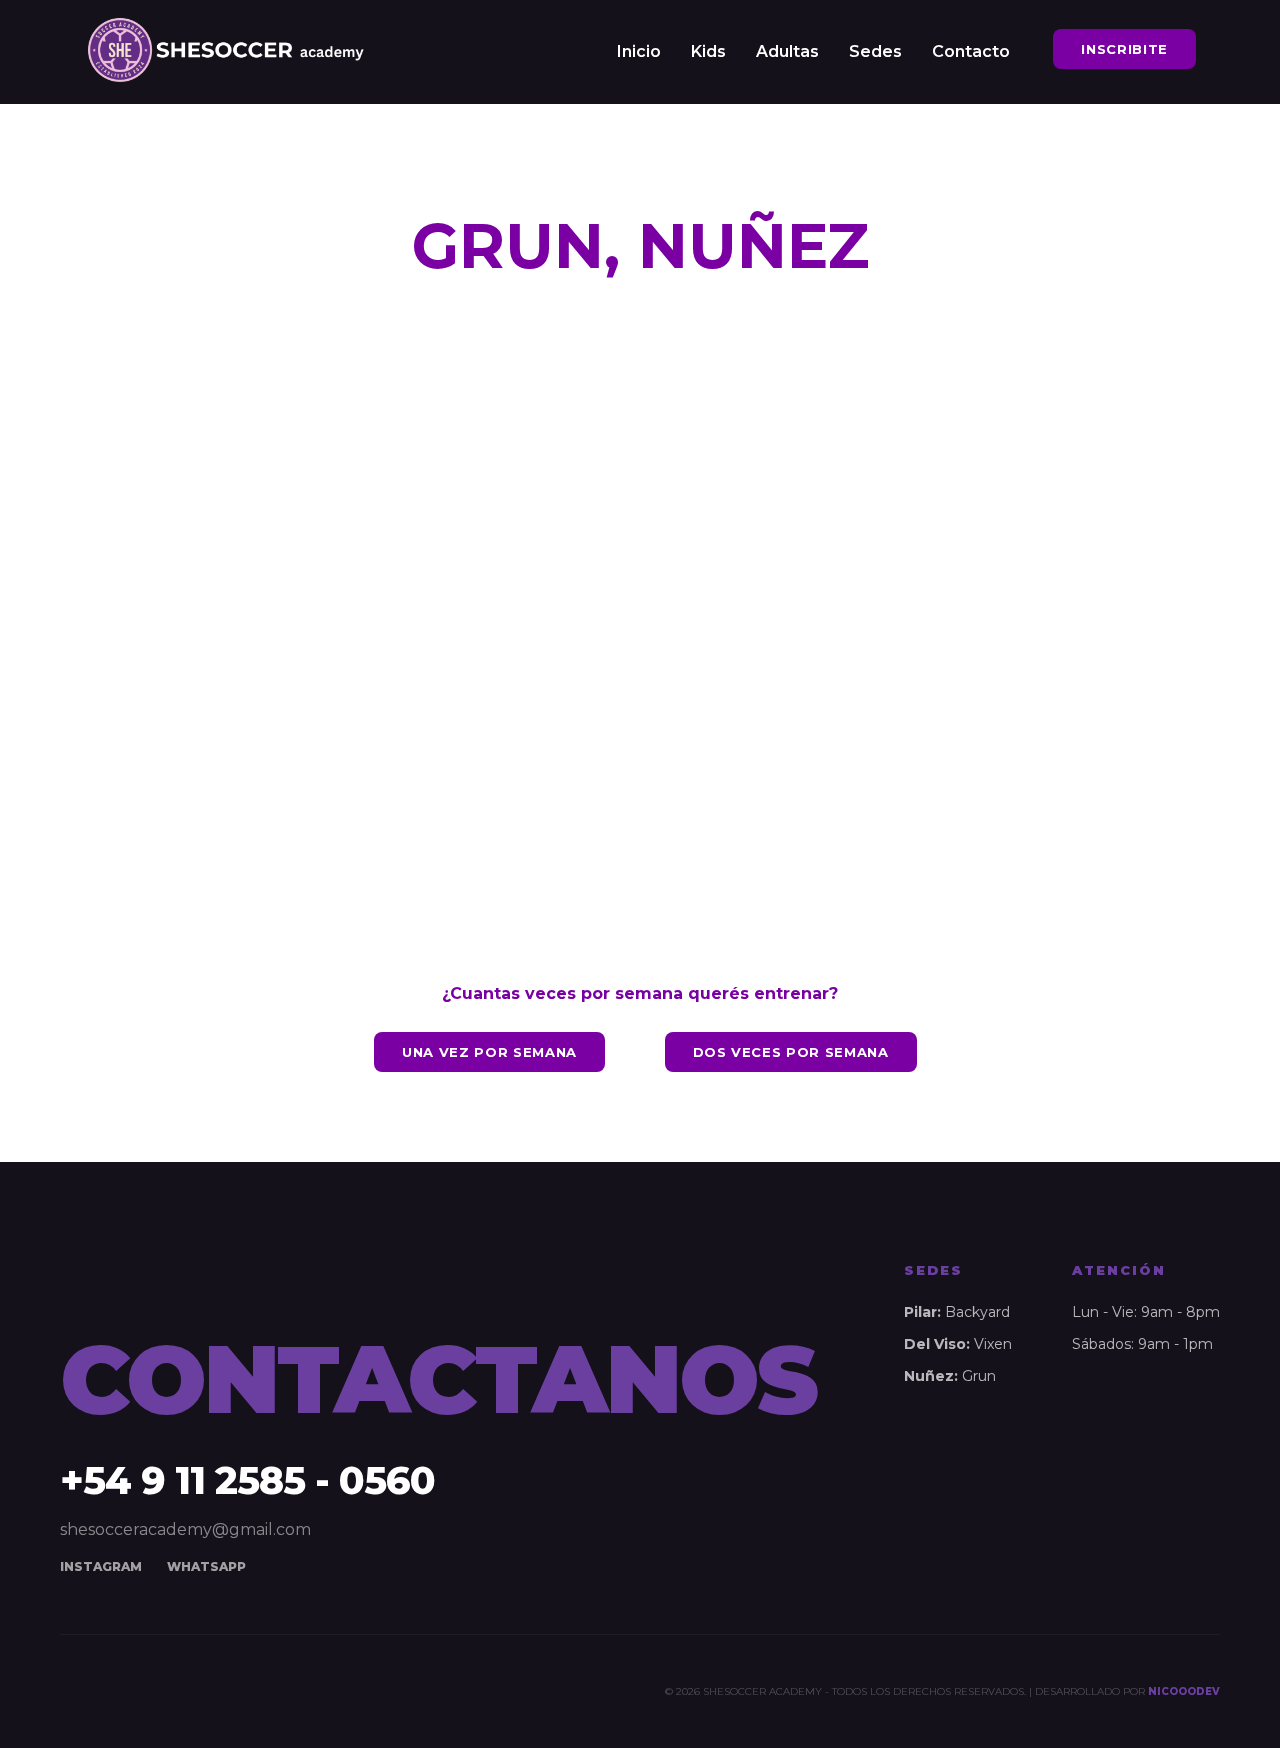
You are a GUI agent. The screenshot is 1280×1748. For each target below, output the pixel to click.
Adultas (787, 51)
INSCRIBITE (1124, 49)
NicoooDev (1184, 1691)
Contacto (971, 51)
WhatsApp (206, 1566)
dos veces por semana (791, 1052)
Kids (708, 51)
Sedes (875, 51)
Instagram (101, 1566)
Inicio (639, 51)
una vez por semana (489, 1052)
